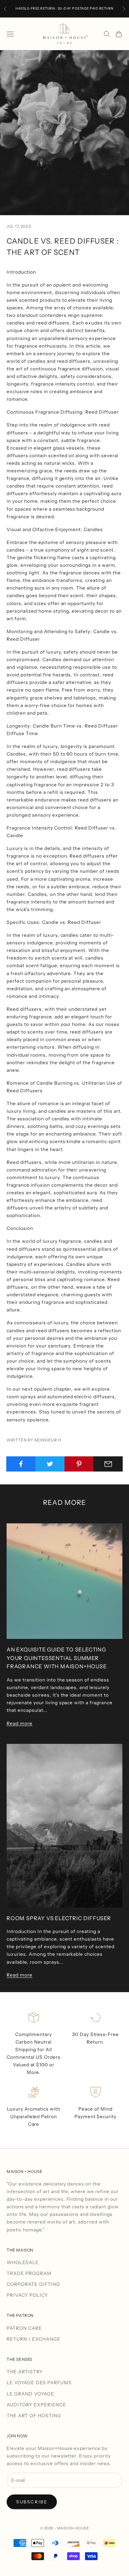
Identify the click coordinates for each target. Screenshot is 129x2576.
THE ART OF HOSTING (34, 2416)
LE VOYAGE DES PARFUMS (39, 2383)
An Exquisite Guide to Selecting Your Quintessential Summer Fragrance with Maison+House (57, 1658)
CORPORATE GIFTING (33, 2284)
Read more (20, 1723)
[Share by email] (108, 1464)
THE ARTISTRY (25, 2372)
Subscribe (32, 2502)
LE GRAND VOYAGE (30, 2394)
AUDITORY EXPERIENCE (36, 2405)
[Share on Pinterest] (79, 1464)
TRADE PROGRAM (29, 2273)
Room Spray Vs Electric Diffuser (59, 1918)
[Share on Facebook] (21, 1464)
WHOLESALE (23, 2262)
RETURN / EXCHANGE (34, 2339)
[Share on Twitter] (50, 1464)
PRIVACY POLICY (27, 2295)
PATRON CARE (24, 2328)
